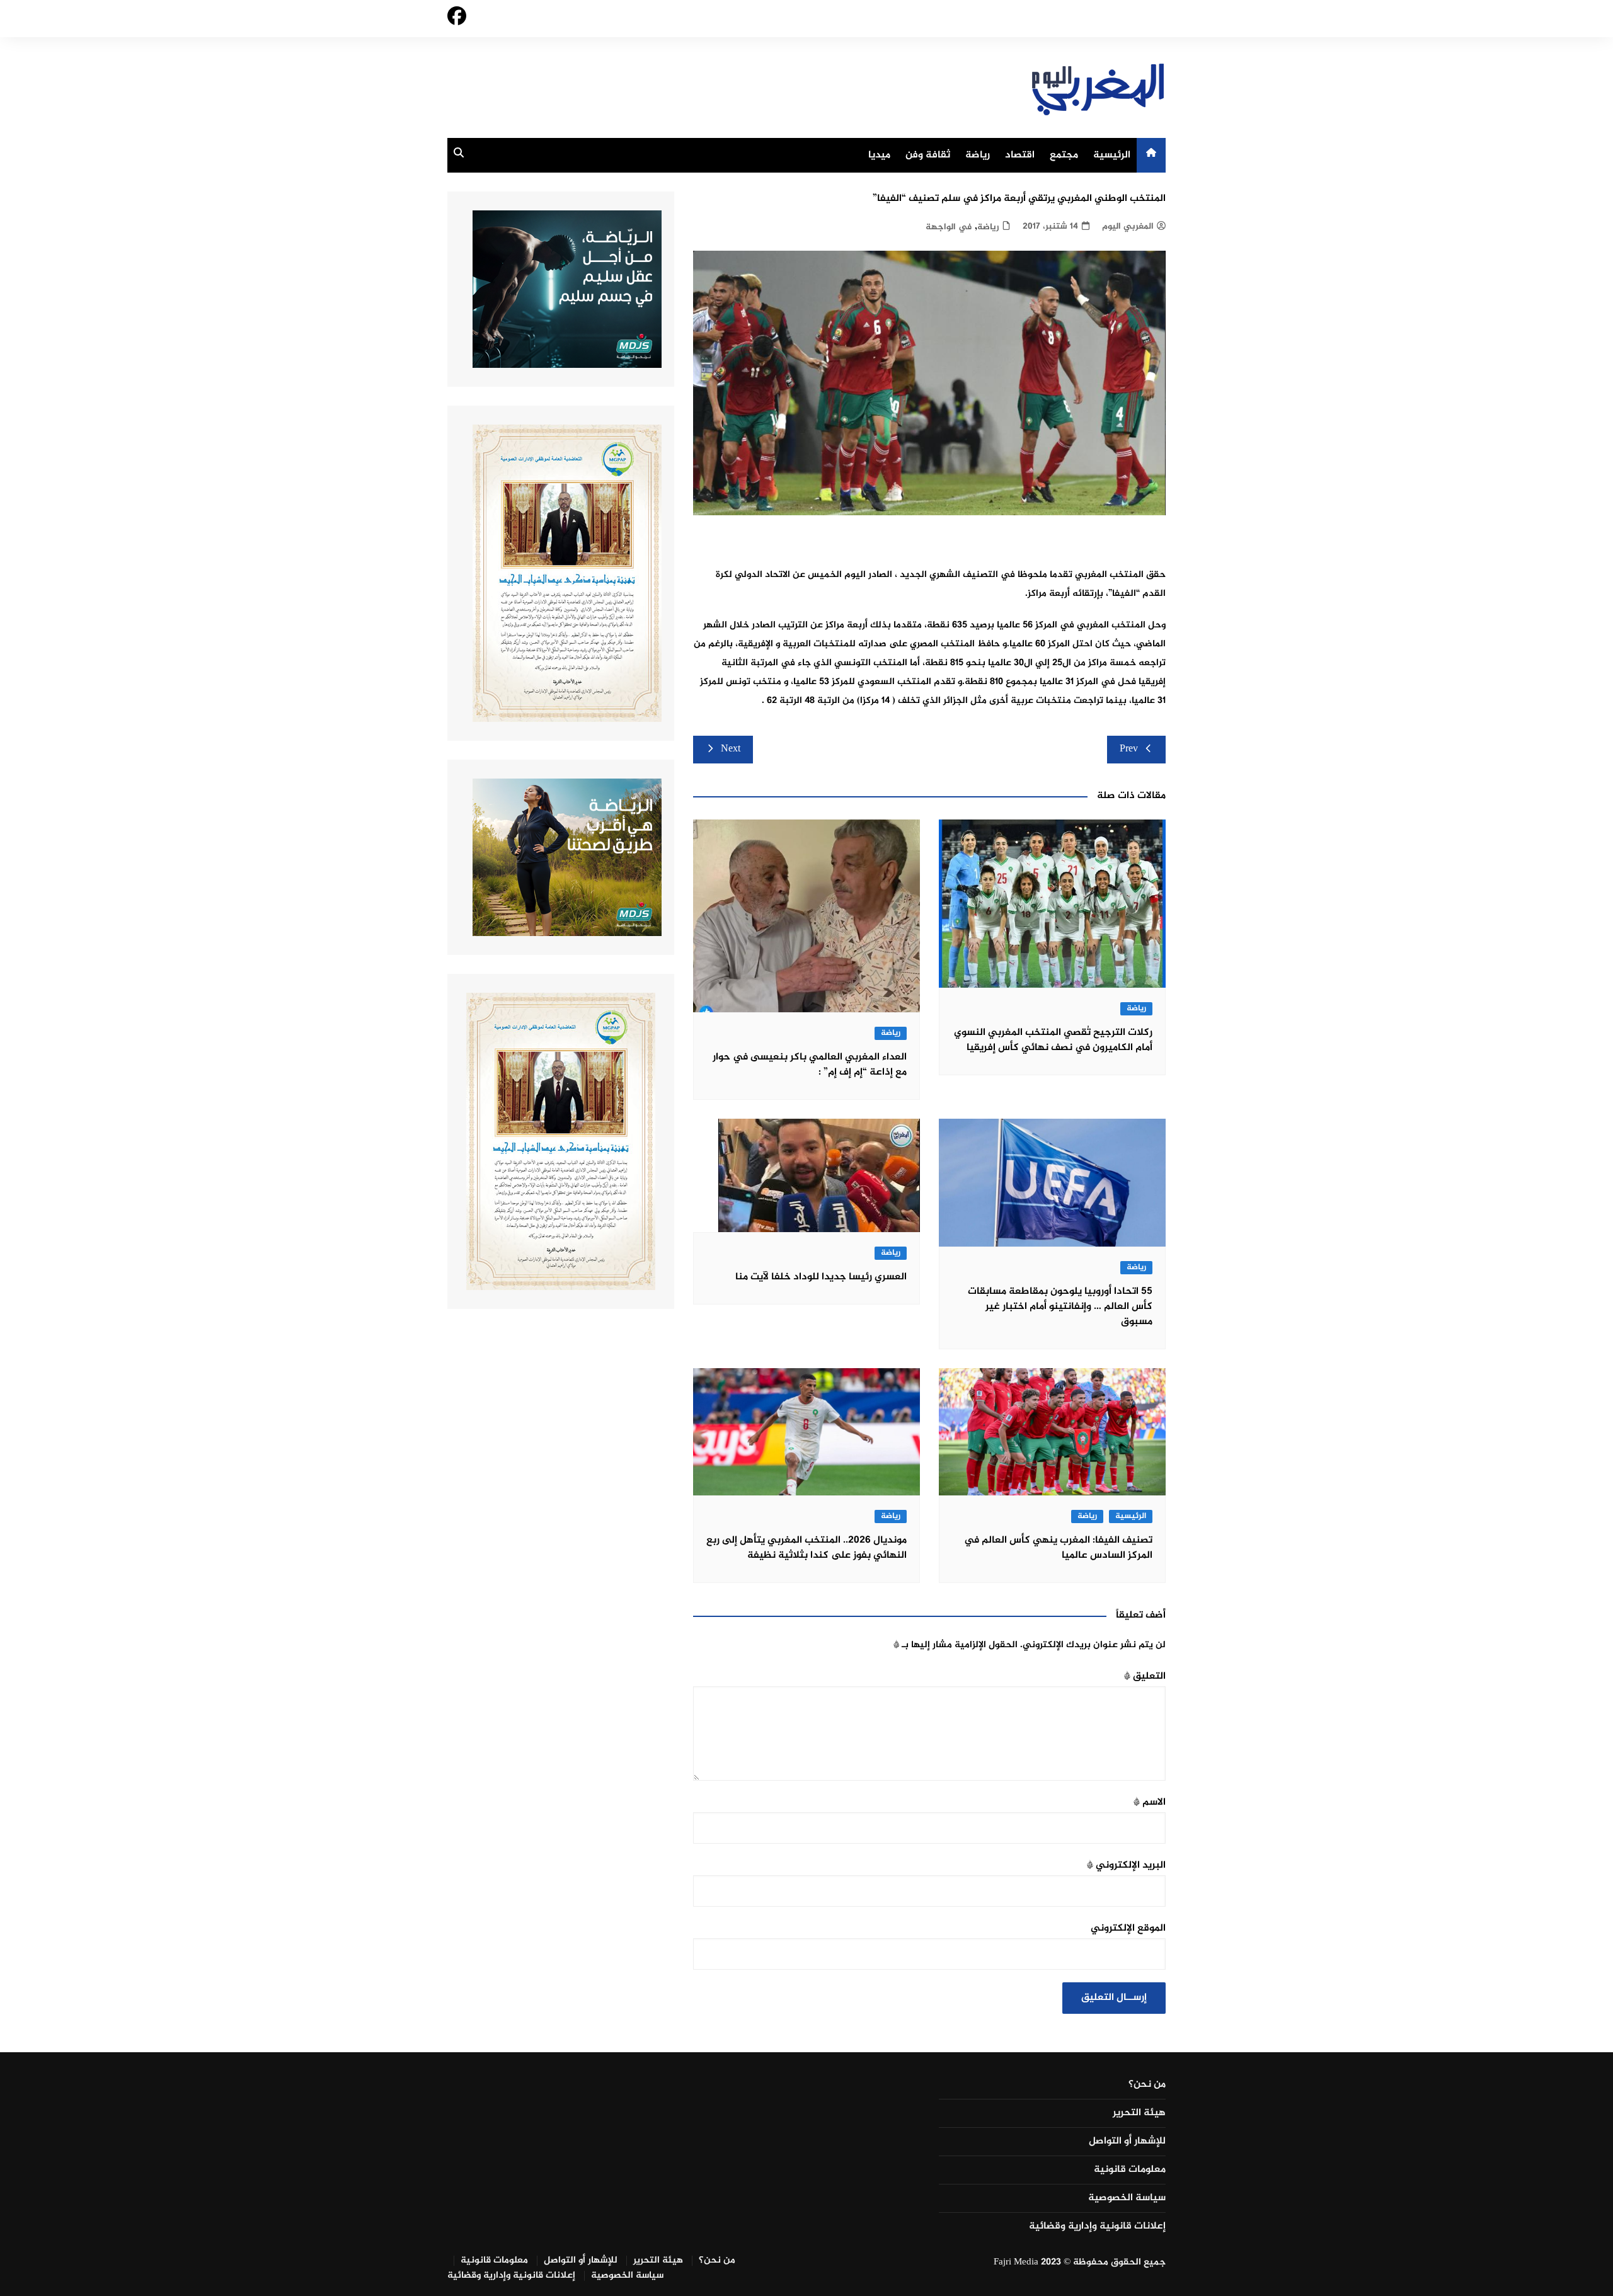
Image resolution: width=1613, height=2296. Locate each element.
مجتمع (1064, 155)
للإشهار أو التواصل (1127, 2142)
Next (731, 749)
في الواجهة (949, 227)
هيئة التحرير (1139, 2113)
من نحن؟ (1147, 2085)
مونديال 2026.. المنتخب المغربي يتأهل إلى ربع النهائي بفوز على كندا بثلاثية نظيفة (806, 1548)
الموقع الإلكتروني (1128, 1928)
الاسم (1150, 1802)
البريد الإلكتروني (1126, 1865)
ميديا (879, 155)
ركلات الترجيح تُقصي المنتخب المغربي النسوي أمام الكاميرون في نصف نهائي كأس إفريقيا (1053, 1040)
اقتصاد (1020, 155)
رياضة (978, 155)
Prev (1129, 749)
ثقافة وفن (928, 155)
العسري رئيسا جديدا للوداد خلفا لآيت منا (821, 1277)
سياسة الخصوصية (1127, 2198)
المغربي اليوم (1128, 226)
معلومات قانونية (1130, 2170)
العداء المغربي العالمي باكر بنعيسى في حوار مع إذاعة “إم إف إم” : (810, 1065)
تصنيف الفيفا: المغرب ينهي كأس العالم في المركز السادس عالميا (1058, 1548)
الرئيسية (1112, 155)
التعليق (1145, 1676)
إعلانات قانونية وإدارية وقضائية (1097, 2227)
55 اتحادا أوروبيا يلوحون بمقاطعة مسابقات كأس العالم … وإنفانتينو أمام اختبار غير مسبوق (1060, 1307)
